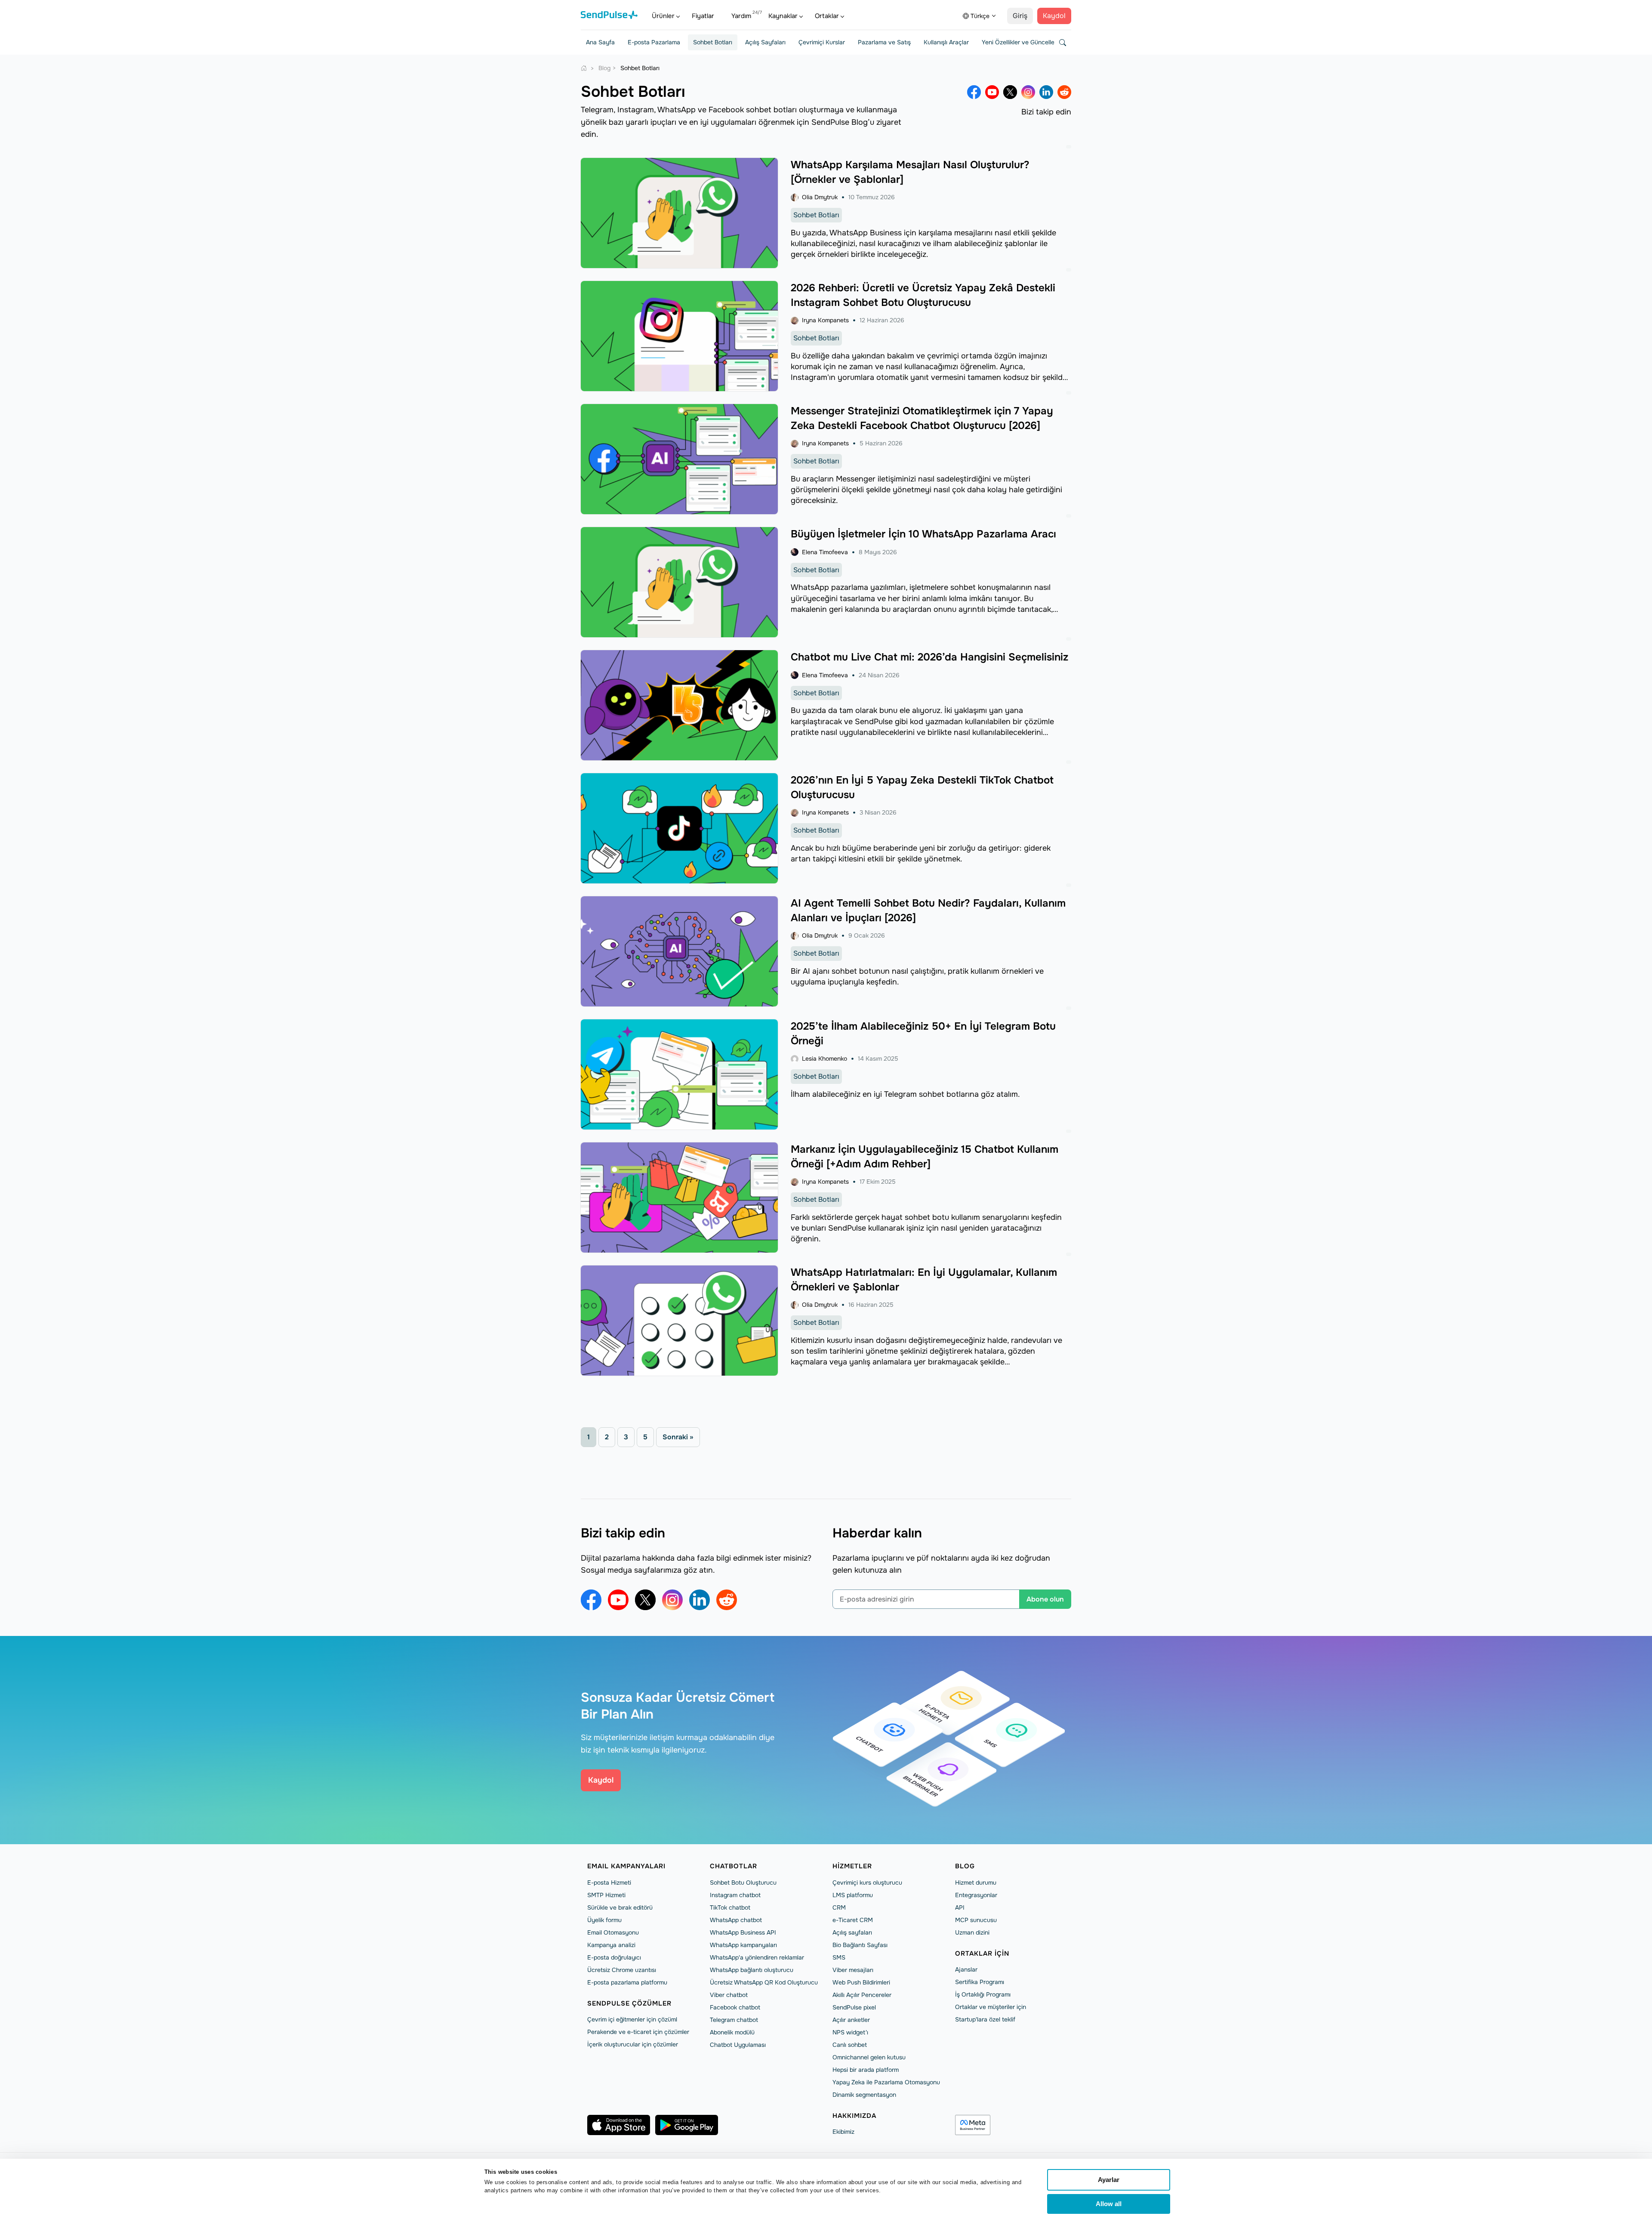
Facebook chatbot (735, 2007)
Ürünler (663, 16)
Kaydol (1054, 16)
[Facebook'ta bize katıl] (974, 92)
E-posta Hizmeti (609, 1883)
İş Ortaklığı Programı (983, 1994)
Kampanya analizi (611, 1945)
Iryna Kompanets (825, 320)
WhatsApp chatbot (736, 1920)
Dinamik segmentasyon (864, 2095)
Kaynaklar (783, 16)
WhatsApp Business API (743, 1932)
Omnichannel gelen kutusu (869, 2057)
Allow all (1109, 2204)
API (960, 1907)
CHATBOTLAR (734, 1866)
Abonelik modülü (732, 2032)
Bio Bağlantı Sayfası (860, 1945)
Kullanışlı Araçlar (946, 42)
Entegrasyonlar (976, 1895)
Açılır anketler (851, 2020)
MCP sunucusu (976, 1920)
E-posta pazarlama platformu (627, 1982)
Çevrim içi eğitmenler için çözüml (632, 2019)
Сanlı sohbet (850, 2045)
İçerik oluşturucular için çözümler (633, 2044)
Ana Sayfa (600, 42)
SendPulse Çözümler (629, 2003)
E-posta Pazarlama (654, 42)
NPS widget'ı (850, 2032)
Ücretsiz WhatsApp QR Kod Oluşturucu (764, 1982)
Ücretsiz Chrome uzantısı (622, 1970)
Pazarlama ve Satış (884, 42)
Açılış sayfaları (852, 1932)
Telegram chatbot (734, 2020)
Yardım (741, 16)
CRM (839, 1907)
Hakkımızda (854, 2116)
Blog (965, 1866)
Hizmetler (852, 1866)
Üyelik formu (604, 1920)
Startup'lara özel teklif (985, 2019)
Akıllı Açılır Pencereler (862, 1995)
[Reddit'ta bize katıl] (1064, 92)
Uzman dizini (972, 1932)
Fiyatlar (703, 16)
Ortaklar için (982, 1954)
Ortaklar (827, 16)
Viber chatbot (729, 1995)
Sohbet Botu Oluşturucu (743, 1883)
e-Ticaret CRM (853, 1920)
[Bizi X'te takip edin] (1010, 92)
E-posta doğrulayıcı (614, 1957)
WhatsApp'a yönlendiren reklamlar (757, 1957)
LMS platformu (853, 1895)
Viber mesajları (853, 1970)
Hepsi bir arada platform (866, 2070)
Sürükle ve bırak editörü (620, 1907)
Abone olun (1045, 1599)
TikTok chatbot (730, 1907)
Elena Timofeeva (825, 552)
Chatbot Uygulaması (738, 2045)
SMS (839, 1957)
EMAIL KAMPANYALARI (626, 1866)
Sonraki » (678, 1437)
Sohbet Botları (713, 42)
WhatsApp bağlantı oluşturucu (752, 1970)
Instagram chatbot (735, 1895)
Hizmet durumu (976, 1883)
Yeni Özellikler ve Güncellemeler (1026, 42)
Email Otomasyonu (613, 1932)
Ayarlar (1109, 2180)
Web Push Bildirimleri (861, 1982)
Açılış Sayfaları (765, 42)
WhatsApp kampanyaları (743, 1945)
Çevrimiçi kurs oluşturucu (867, 1883)
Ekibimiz (843, 2132)
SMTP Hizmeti (606, 1895)
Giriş (1020, 16)
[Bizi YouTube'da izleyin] (992, 92)
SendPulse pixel (854, 2007)
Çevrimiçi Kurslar (822, 42)
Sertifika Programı (980, 1982)
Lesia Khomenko (824, 1059)
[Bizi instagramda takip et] (1028, 92)
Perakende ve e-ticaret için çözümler (638, 2032)
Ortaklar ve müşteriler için (991, 2007)
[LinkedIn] (1046, 92)
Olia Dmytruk (820, 197)
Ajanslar (966, 1969)
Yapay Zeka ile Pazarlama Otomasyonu (886, 2082)
